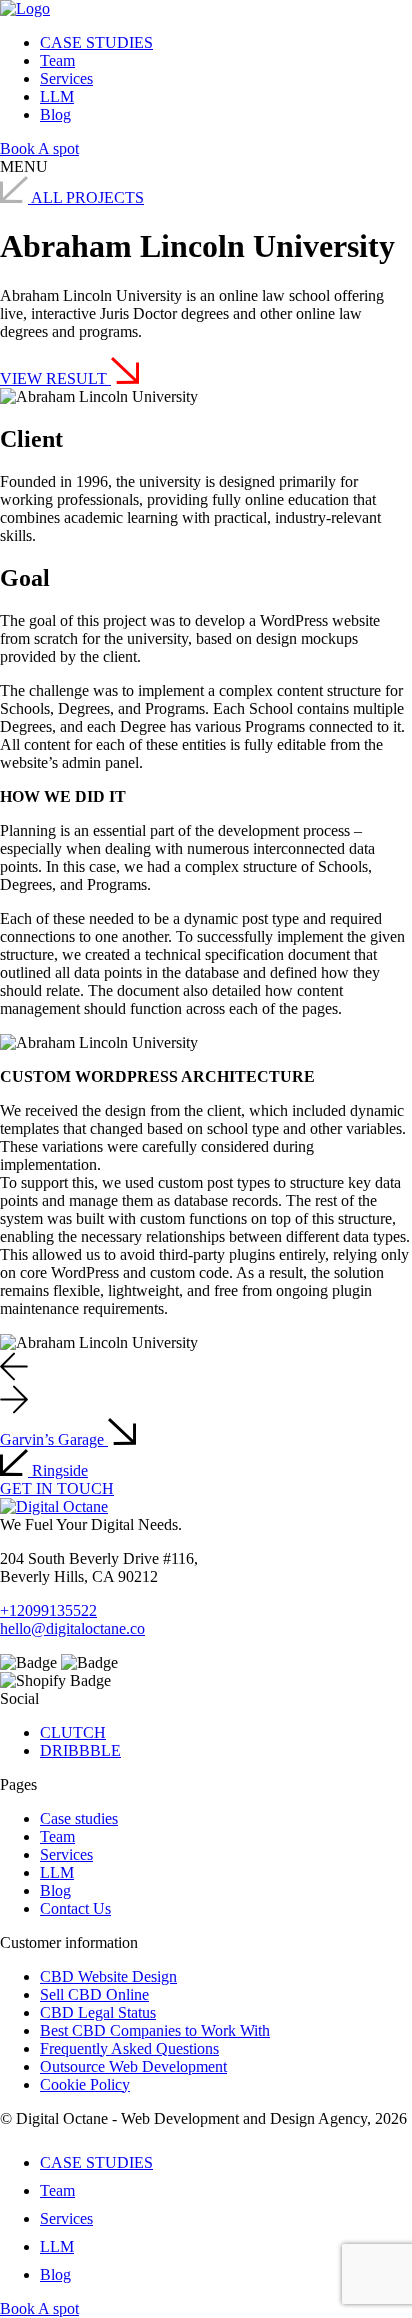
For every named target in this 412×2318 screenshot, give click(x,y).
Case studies (79, 1818)
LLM (57, 96)
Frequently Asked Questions (129, 2048)
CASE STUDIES (96, 42)
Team (57, 60)
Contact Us (75, 1908)
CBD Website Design (108, 1976)
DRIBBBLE (80, 1750)
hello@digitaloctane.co (72, 1628)
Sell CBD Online (94, 1994)
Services (66, 78)
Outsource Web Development (133, 2066)
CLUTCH (73, 1732)
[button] (14, 1366)
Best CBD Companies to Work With (155, 2030)
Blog (55, 114)
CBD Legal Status (98, 2012)
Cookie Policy (85, 2084)
